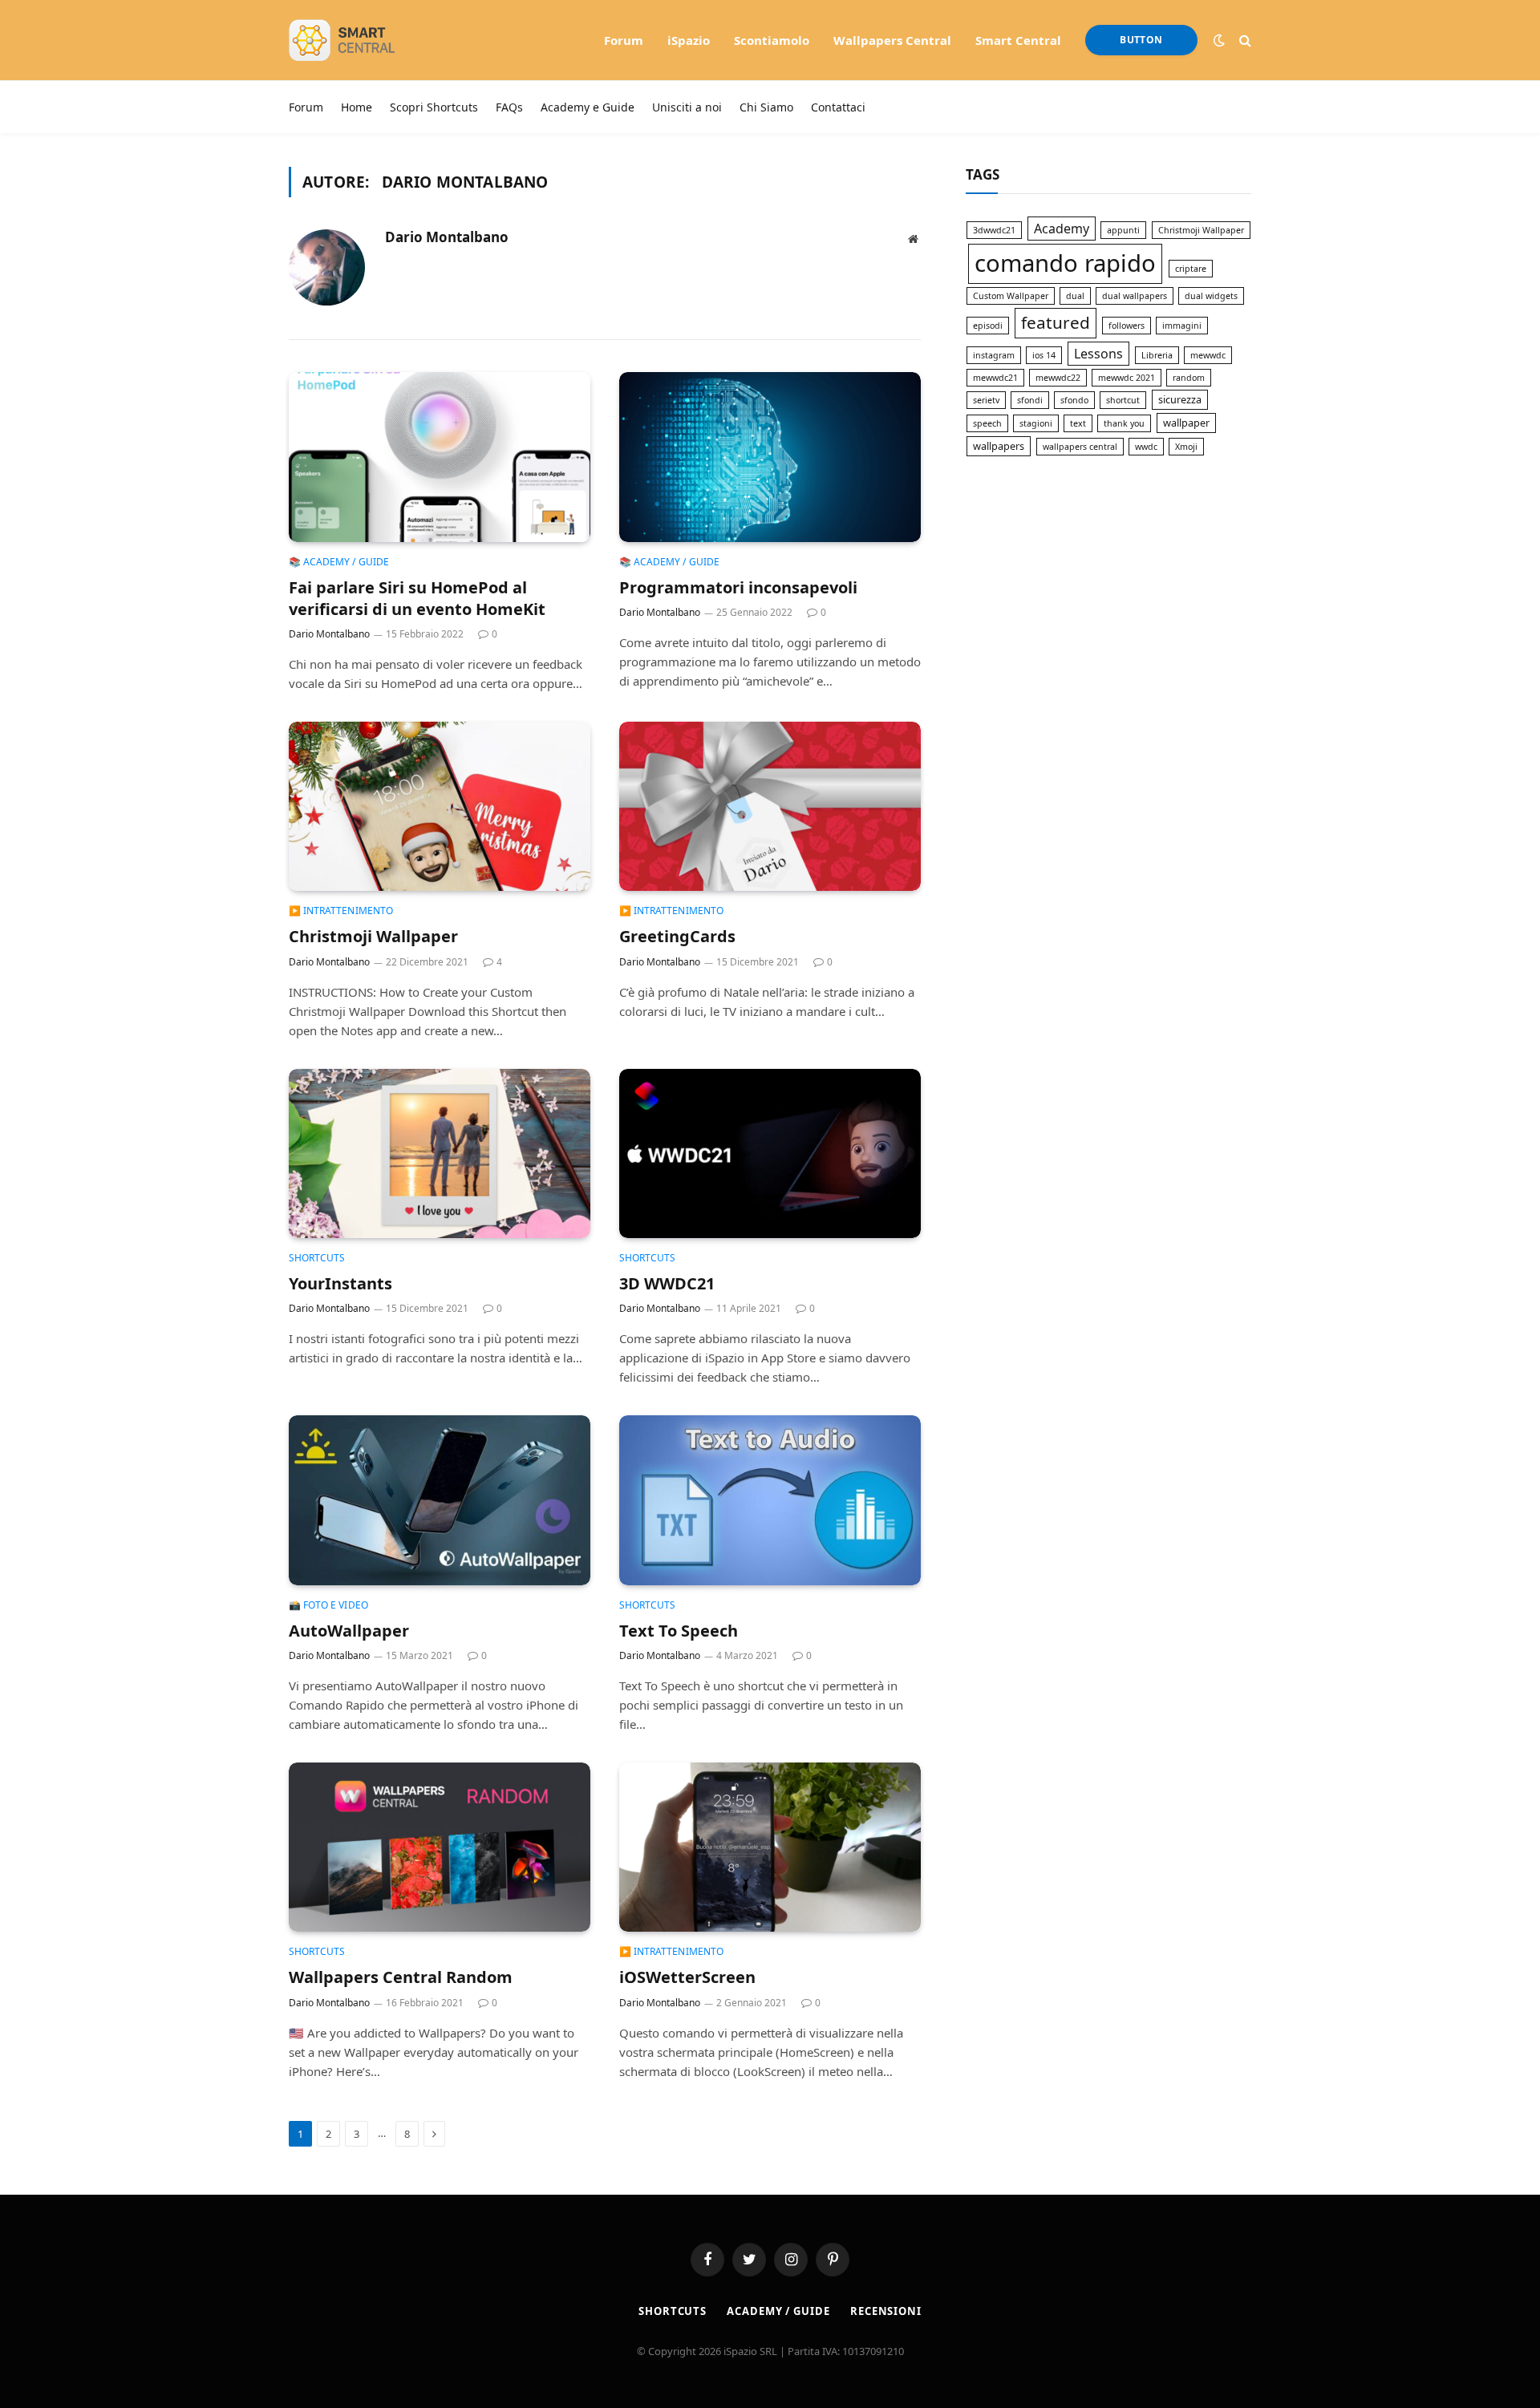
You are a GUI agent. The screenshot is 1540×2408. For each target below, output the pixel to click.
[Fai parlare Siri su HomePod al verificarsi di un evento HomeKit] (440, 457)
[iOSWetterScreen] (770, 1847)
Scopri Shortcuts (434, 107)
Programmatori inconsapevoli (738, 587)
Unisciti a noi (687, 107)
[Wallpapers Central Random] (440, 1847)
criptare (1191, 269)
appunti (1123, 230)
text (1078, 423)
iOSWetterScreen (687, 1977)
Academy (1062, 229)
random (1189, 378)
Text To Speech (679, 1631)
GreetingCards (677, 936)
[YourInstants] (440, 1154)
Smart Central (1018, 40)
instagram (994, 355)
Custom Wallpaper (1011, 296)
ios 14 (1044, 355)
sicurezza (1180, 399)
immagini (1182, 326)
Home (357, 107)
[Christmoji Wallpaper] (440, 807)
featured (1056, 322)
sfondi (1030, 400)
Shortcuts (317, 1258)
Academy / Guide (778, 2311)
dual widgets (1211, 296)
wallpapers (999, 446)
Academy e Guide (588, 107)
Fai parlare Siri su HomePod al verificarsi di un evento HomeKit (417, 598)
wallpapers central (1080, 447)
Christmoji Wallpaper (373, 936)
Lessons (1098, 354)
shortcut (1123, 400)
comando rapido (1065, 263)
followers (1127, 326)
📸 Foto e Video (328, 1605)
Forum (624, 40)
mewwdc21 (995, 378)
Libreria (1157, 355)
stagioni (1036, 423)
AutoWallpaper (349, 1631)
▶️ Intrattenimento (341, 911)
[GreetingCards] (770, 807)
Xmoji (1186, 447)
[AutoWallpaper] (440, 1500)
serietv (986, 400)
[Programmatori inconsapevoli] (770, 457)
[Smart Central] (365, 40)
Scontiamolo (772, 40)
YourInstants (340, 1283)
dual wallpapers (1135, 296)
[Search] (1244, 40)
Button (1141, 40)
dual (1075, 296)
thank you (1124, 423)
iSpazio (689, 40)
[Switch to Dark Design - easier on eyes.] (1219, 40)
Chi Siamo (766, 107)
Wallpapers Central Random (401, 1977)
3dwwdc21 (994, 230)
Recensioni (886, 2311)
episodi (988, 326)
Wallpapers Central (892, 40)
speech (987, 423)
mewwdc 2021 (1127, 378)
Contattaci (838, 107)
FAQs (509, 107)
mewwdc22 (1058, 378)
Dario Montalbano (447, 237)
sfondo (1074, 400)
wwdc (1146, 447)
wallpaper (1186, 423)
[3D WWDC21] (770, 1154)
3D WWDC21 (667, 1283)
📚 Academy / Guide (339, 562)
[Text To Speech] (770, 1500)
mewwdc (1208, 355)
